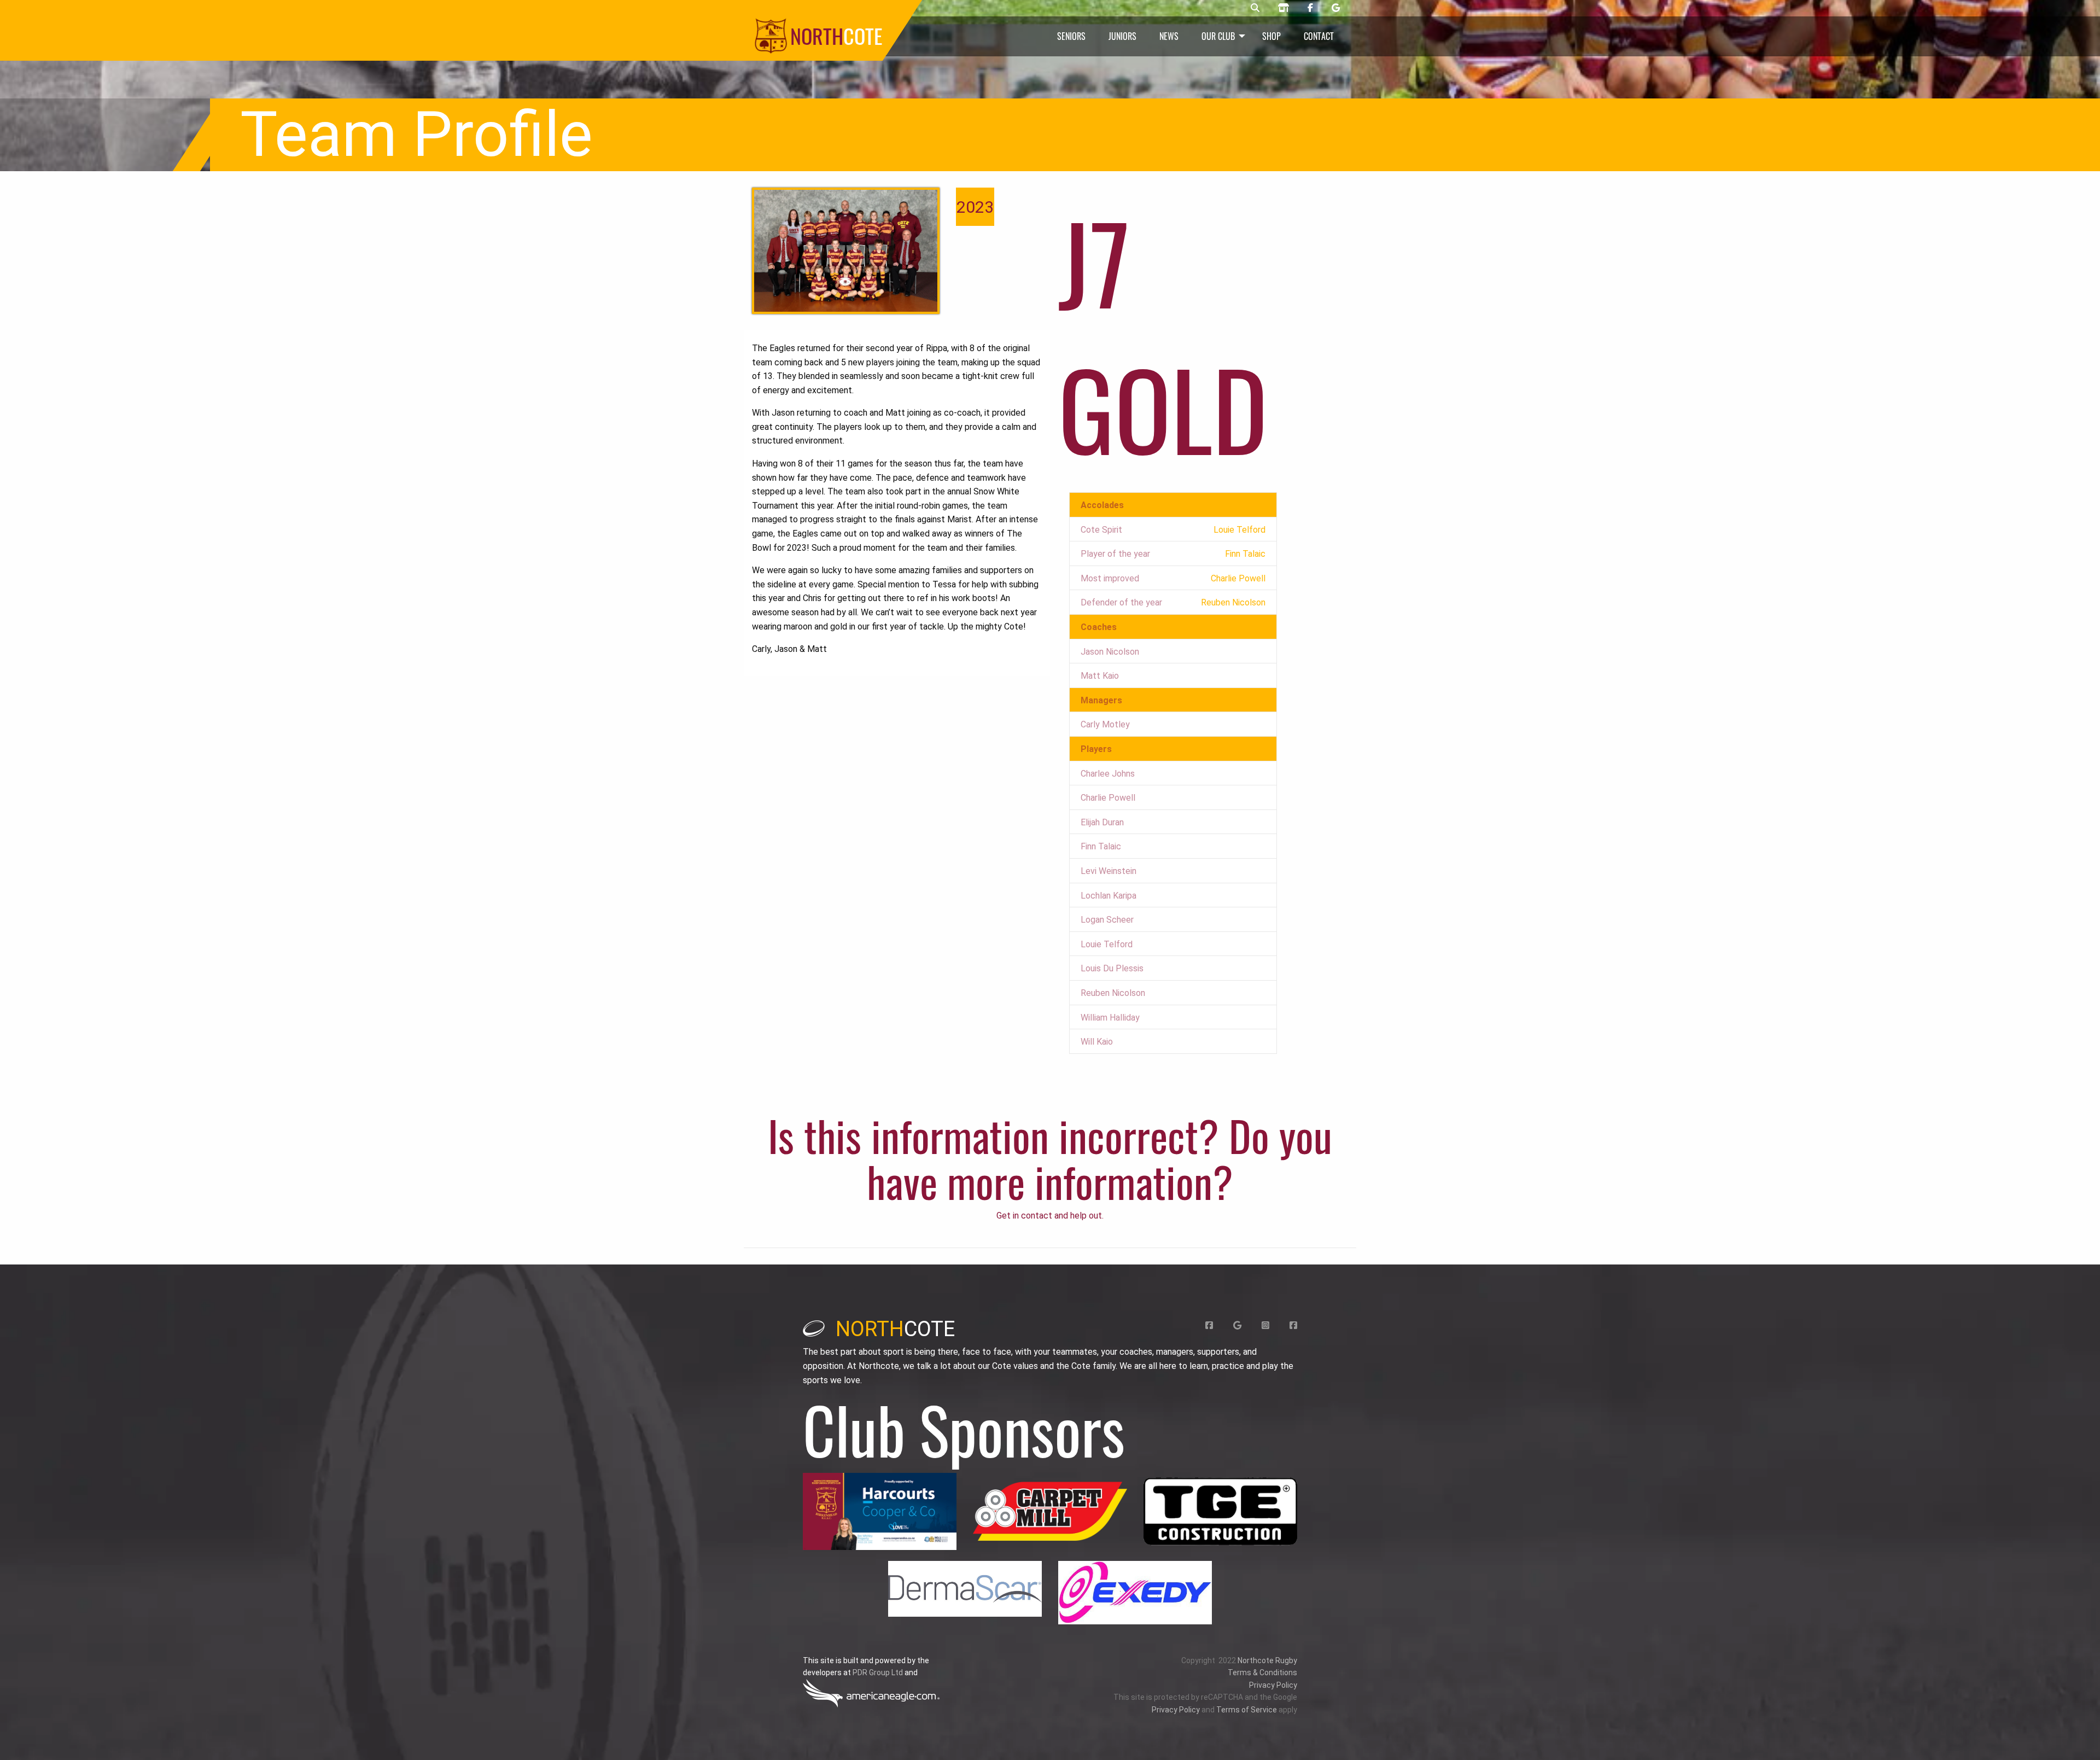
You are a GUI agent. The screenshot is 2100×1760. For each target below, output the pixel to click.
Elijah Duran (1102, 822)
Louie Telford (1107, 944)
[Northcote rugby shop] (1284, 8)
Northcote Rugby (1267, 1660)
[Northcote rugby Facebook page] (1310, 8)
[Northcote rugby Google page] (1336, 8)
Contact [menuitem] (1319, 36)
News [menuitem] (1169, 36)
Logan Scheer (1107, 920)
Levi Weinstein (1109, 871)
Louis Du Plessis (1112, 968)
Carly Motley (1105, 724)
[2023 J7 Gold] (846, 251)
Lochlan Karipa (1109, 896)
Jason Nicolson (1110, 652)
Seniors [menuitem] (1071, 36)
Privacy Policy (1273, 1685)
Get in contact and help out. (1050, 1216)
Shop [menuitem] (1271, 36)
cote (895, 1329)
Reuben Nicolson (1113, 993)
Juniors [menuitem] (1122, 36)
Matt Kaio (1100, 676)
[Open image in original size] (880, 1511)
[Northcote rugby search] (1255, 8)
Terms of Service (1247, 1710)
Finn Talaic (1101, 846)
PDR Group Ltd (878, 1672)
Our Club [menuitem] (1218, 36)
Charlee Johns (1108, 774)
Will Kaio (1097, 1042)
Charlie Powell (1108, 798)
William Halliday (1110, 1018)
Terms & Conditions (1262, 1672)
